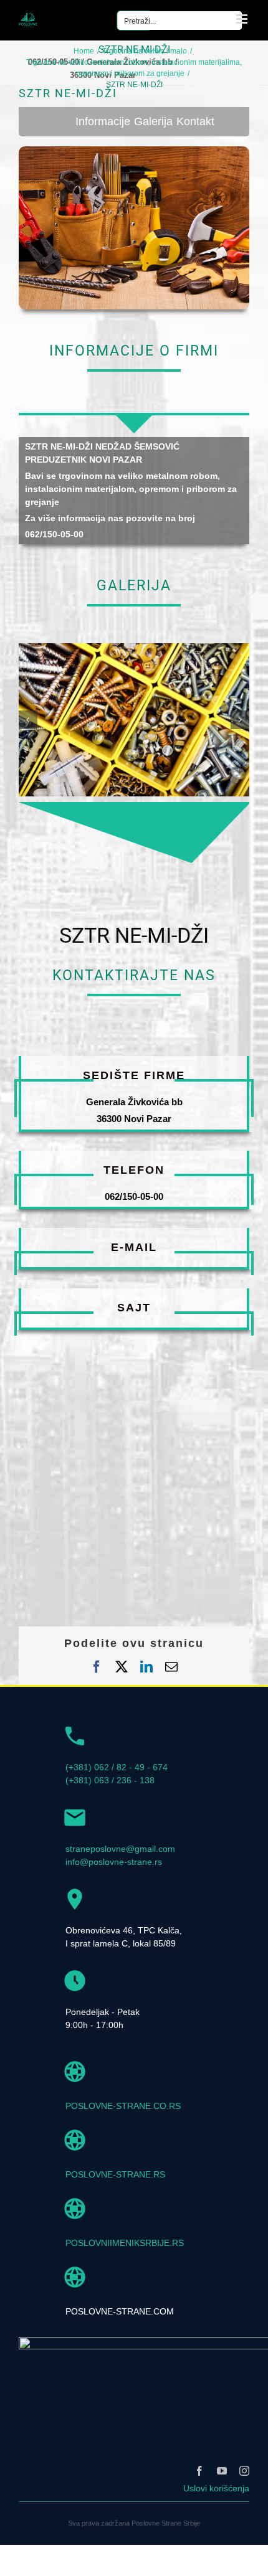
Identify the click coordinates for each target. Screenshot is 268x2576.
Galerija (153, 121)
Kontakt (195, 121)
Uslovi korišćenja (216, 2488)
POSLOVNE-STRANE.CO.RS (123, 2106)
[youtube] (222, 2471)
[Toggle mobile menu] (243, 19)
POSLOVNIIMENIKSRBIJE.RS (125, 2243)
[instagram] (244, 2471)
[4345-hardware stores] (134, 648)
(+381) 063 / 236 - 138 (110, 1780)
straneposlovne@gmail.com (120, 1849)
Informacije (103, 121)
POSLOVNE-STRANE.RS (115, 2174)
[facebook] (199, 2471)
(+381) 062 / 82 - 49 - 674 (117, 1767)
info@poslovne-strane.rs (114, 1862)
